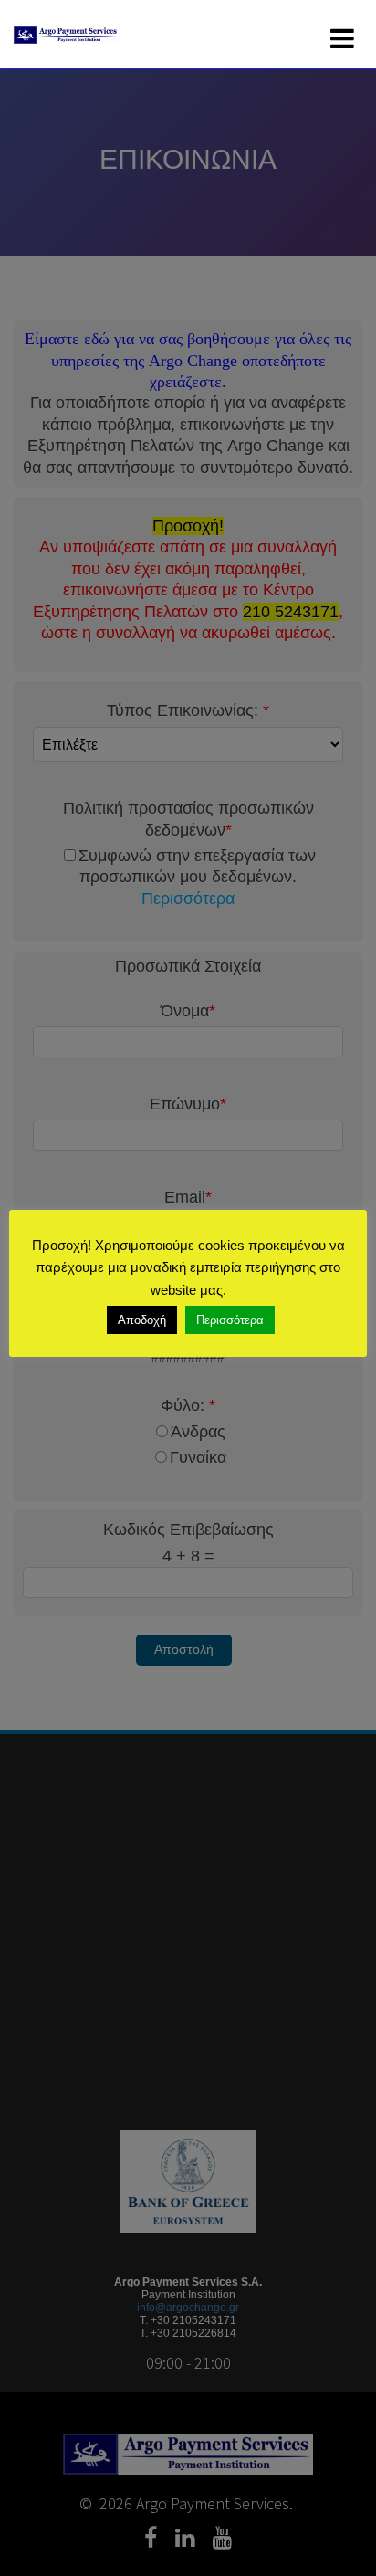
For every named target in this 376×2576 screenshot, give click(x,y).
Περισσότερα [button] (230, 1320)
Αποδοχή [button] (142, 1320)
